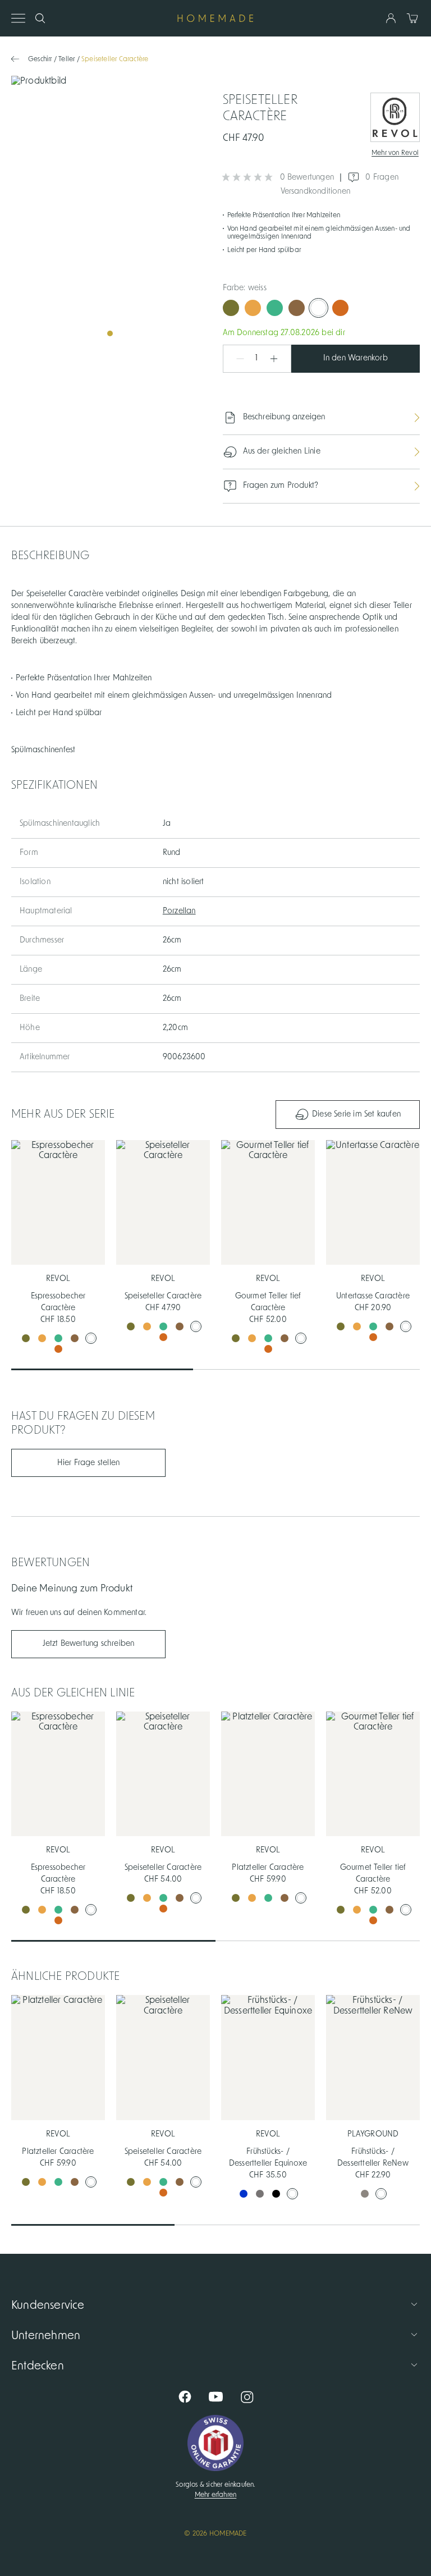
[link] (110, 210)
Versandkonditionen (316, 191)
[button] (235, 359)
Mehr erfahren (216, 2495)
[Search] (40, 18)
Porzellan (179, 911)
